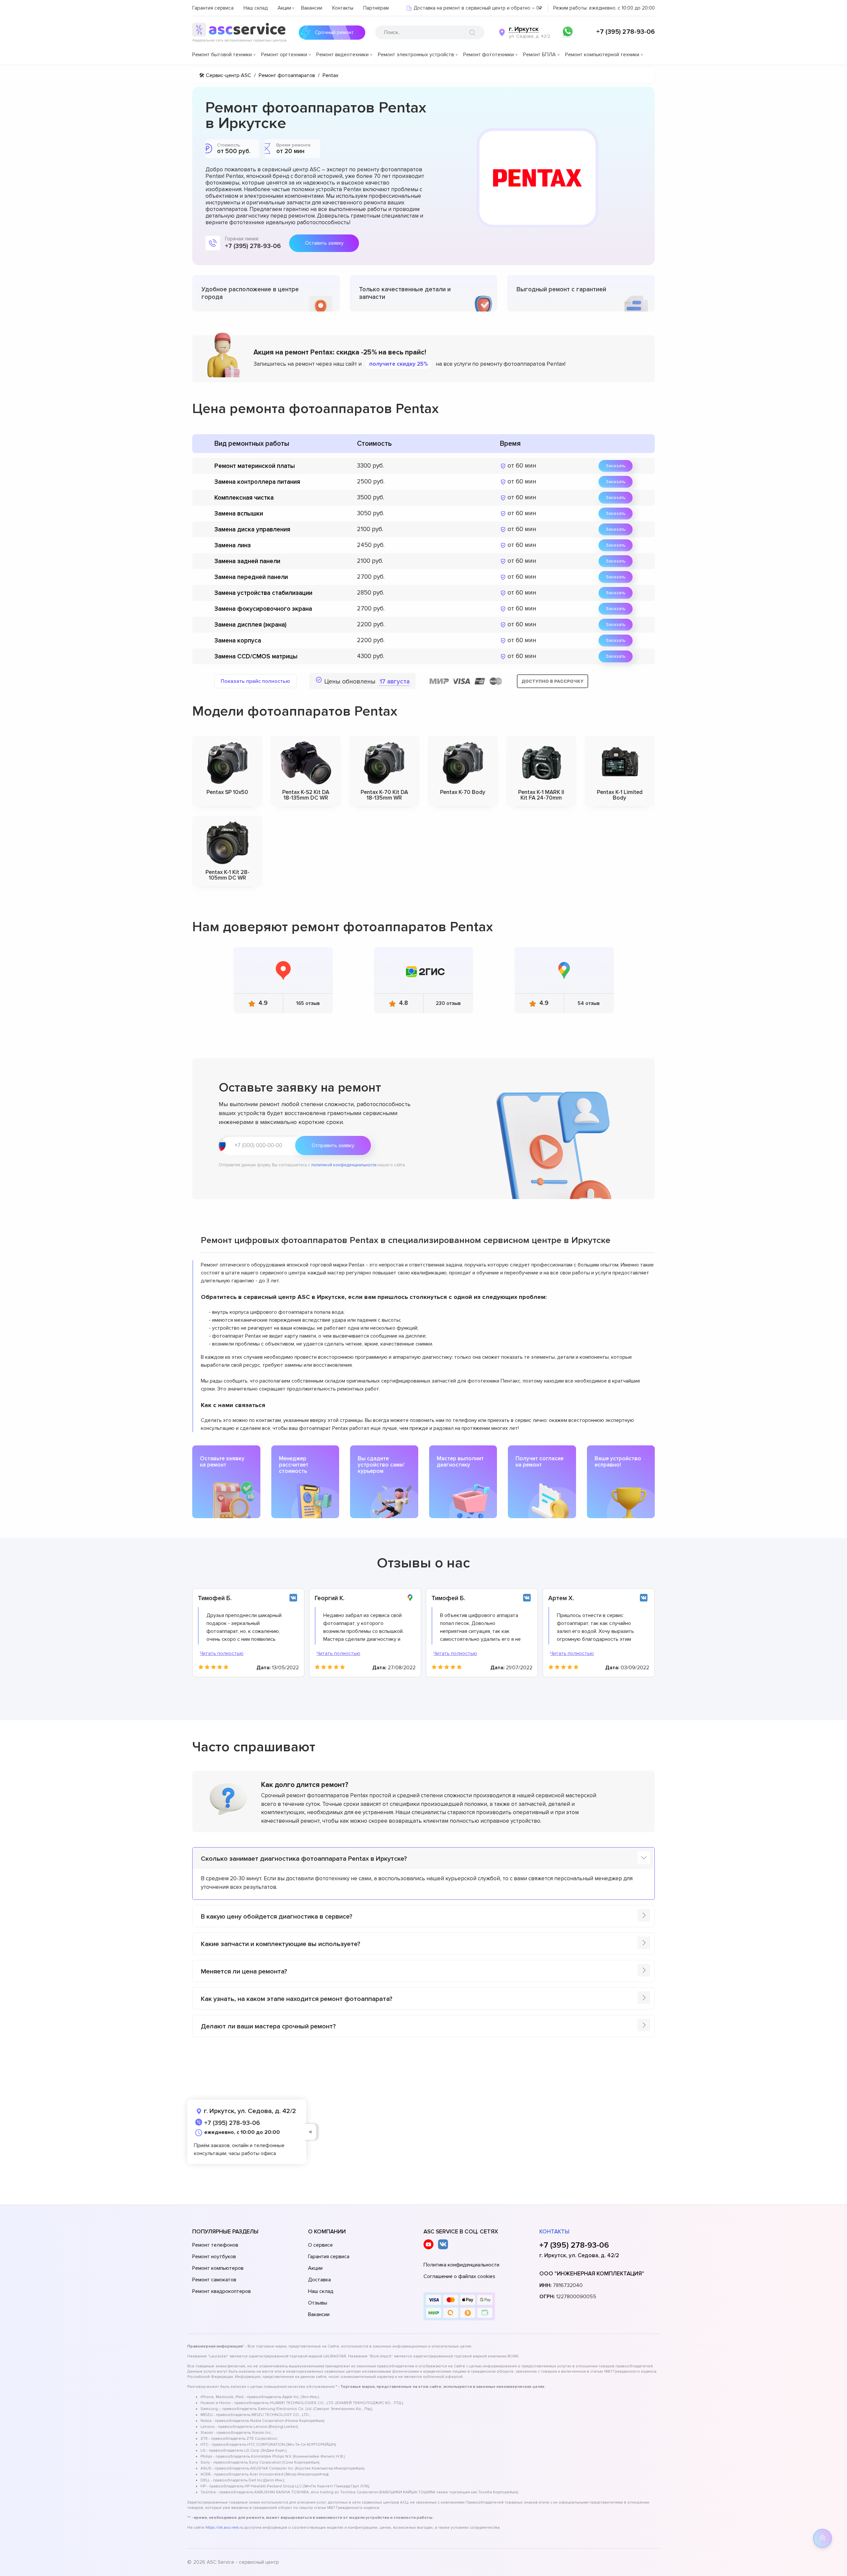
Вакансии (312, 8)
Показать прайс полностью (255, 681)
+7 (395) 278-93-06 (625, 32)
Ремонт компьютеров (218, 2268)
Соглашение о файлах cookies (459, 2276)
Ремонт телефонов (215, 2245)
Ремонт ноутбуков (214, 2257)
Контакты (343, 8)
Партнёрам (376, 8)
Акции (284, 8)
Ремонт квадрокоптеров (222, 2291)
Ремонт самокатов (214, 2280)
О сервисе (320, 2245)
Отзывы (318, 2303)
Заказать (616, 466)
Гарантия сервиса (213, 8)
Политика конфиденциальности (461, 2265)
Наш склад (256, 8)
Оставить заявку (324, 243)
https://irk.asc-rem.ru (224, 2528)
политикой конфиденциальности (344, 1165)
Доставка (319, 2280)
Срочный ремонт (334, 32)
